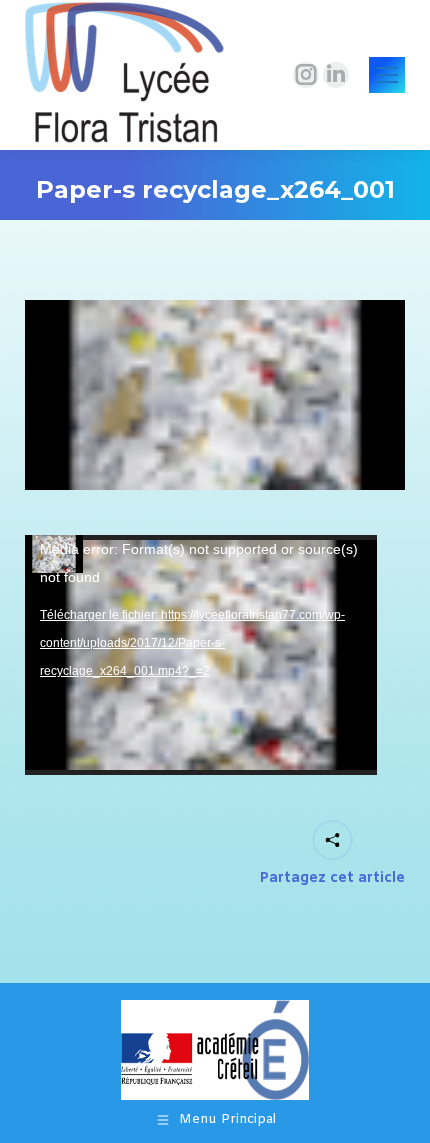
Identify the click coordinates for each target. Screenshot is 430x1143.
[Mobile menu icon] (387, 75)
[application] (201, 655)
